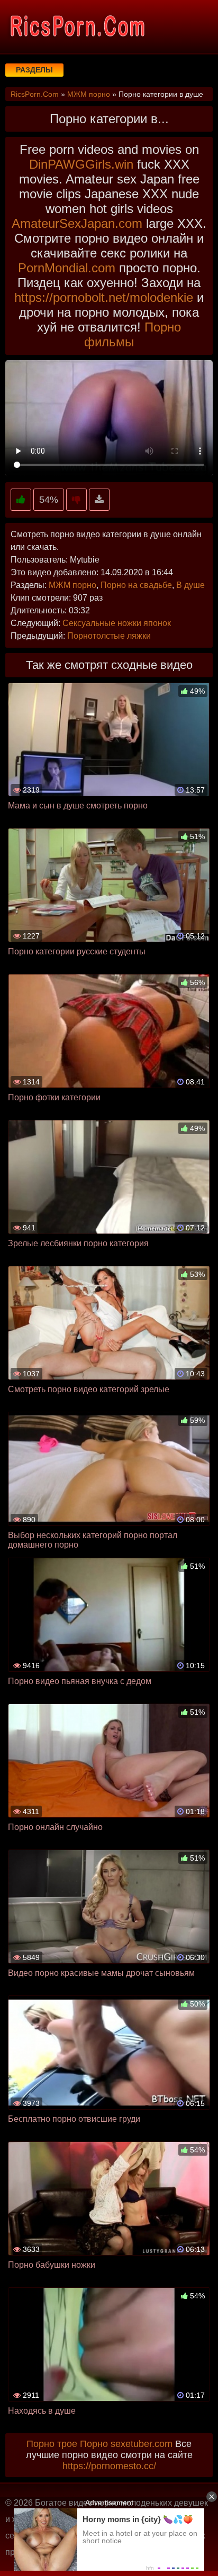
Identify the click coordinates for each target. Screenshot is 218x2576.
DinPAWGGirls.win (81, 164)
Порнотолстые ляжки (109, 636)
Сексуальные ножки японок (117, 623)
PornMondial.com (67, 268)
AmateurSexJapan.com (77, 223)
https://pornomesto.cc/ (109, 2466)
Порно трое (52, 2444)
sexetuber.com (142, 2444)
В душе (190, 585)
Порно (94, 2444)
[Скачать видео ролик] (99, 500)
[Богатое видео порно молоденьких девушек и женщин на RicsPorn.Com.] (77, 26)
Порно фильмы (133, 334)
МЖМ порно (72, 585)
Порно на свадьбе (136, 585)
